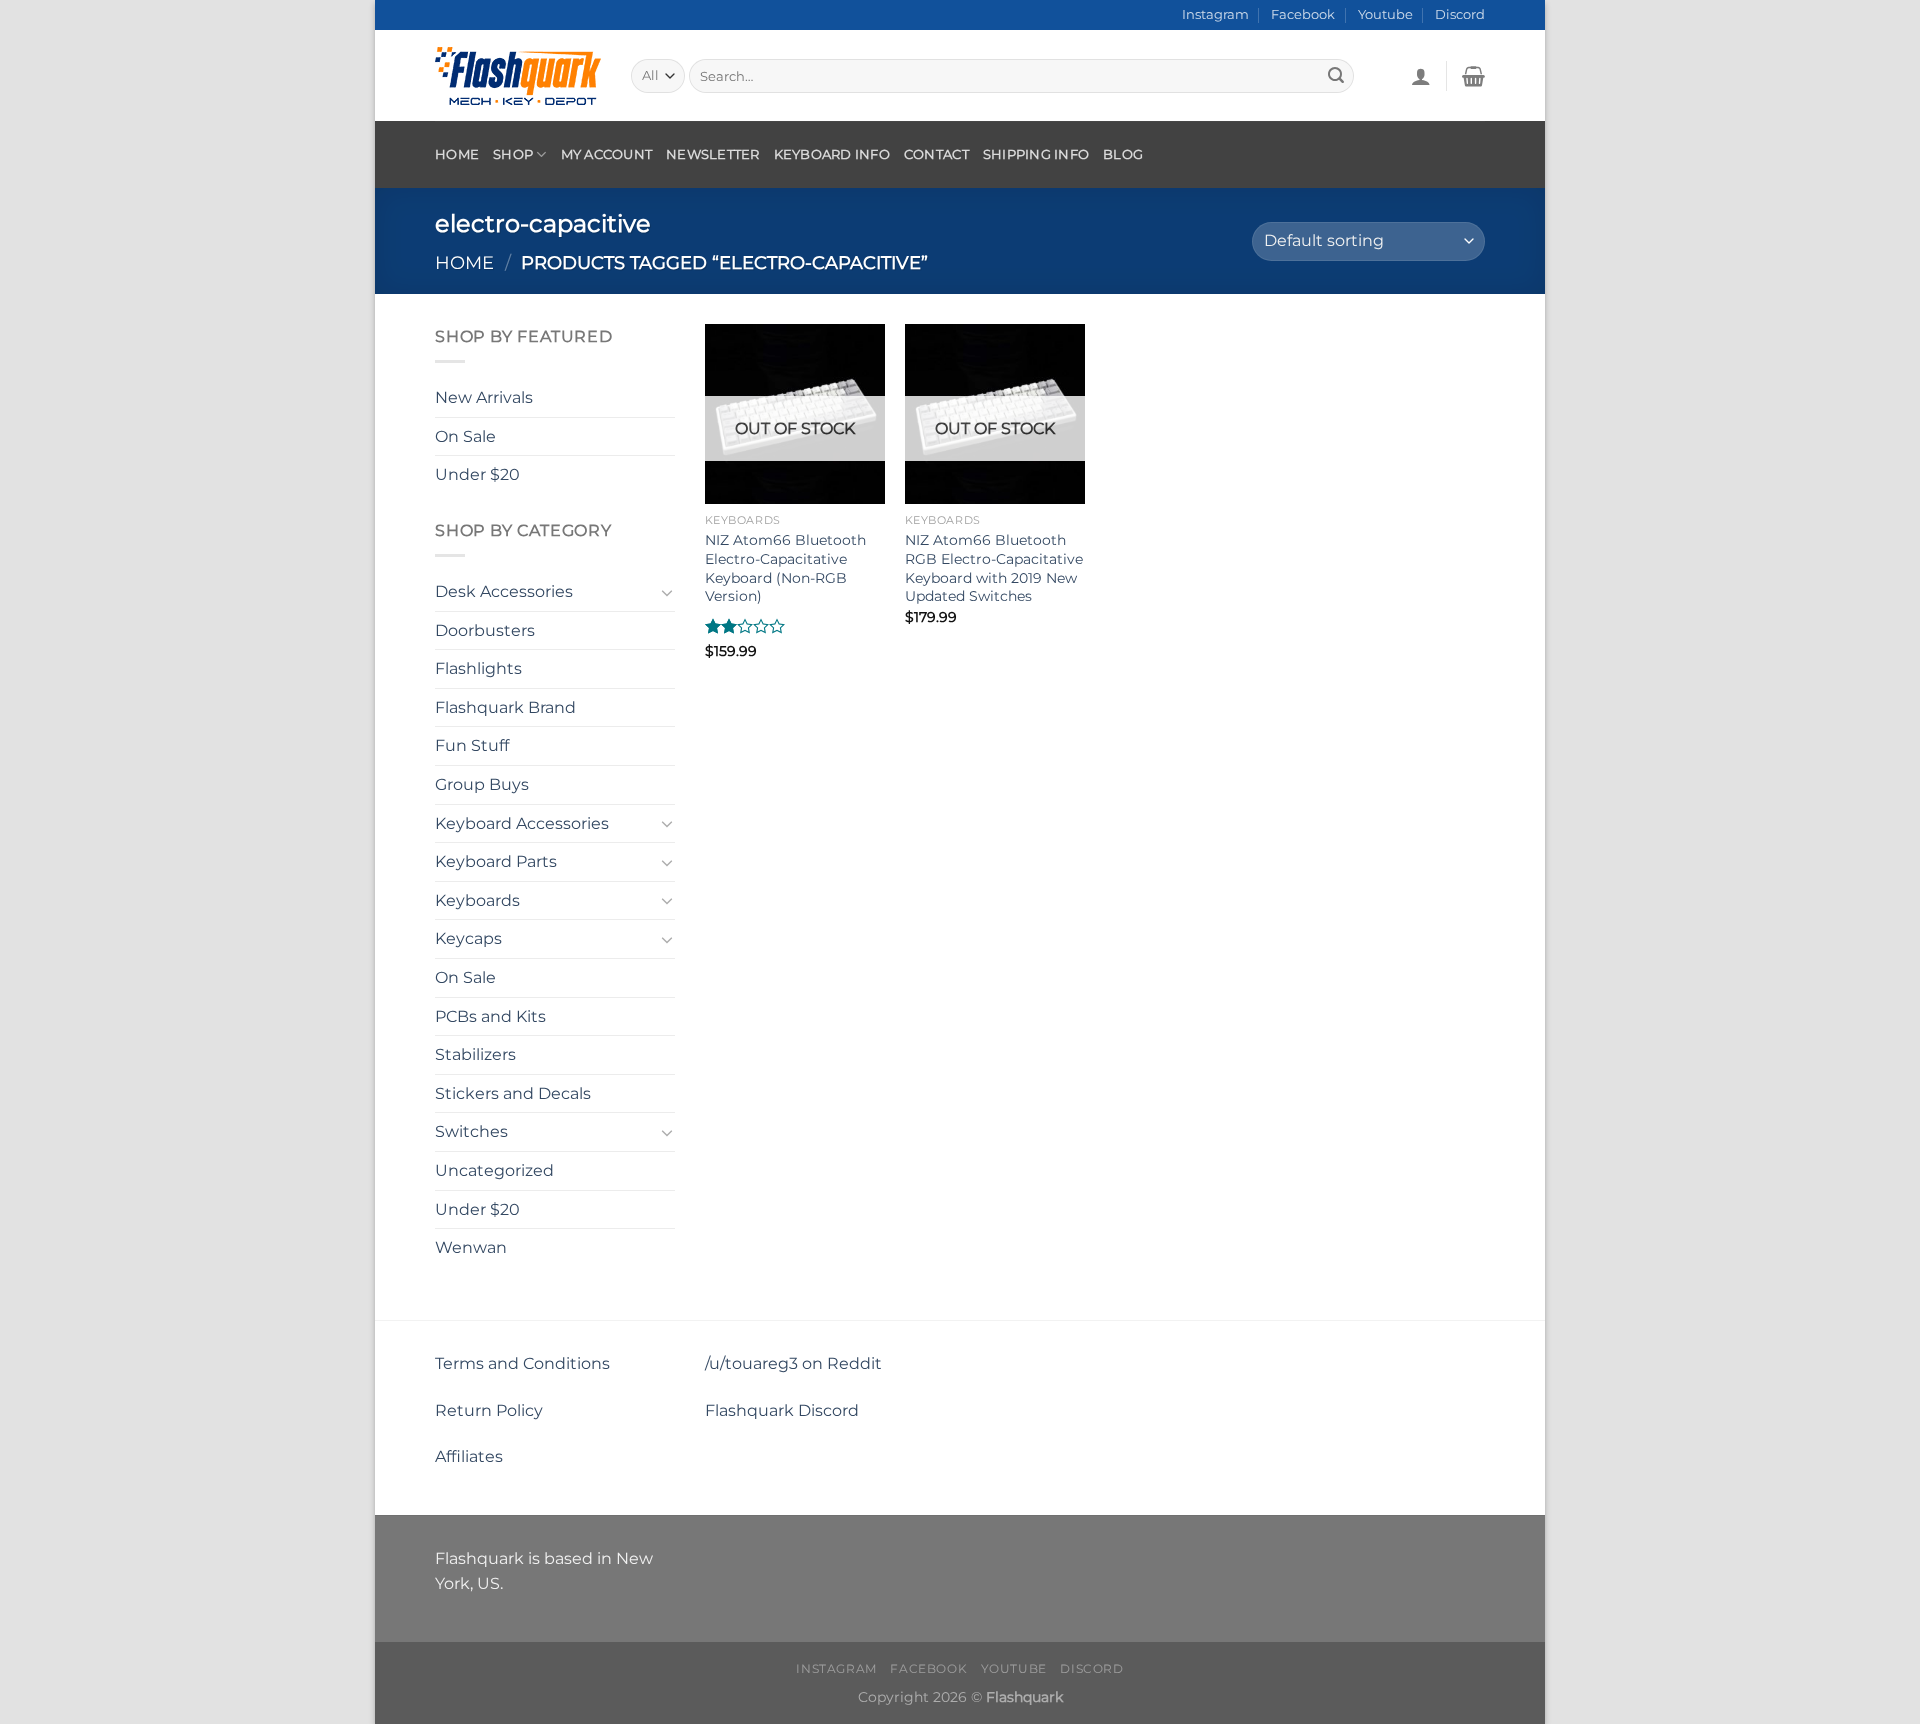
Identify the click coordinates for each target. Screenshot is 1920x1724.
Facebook (1303, 14)
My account (607, 154)
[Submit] (1336, 76)
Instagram (1215, 14)
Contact (936, 154)
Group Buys (482, 784)
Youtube (1385, 14)
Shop (513, 154)
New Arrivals (484, 397)
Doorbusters (485, 629)
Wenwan (471, 1247)
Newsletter (713, 154)
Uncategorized (494, 1170)
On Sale (465, 435)
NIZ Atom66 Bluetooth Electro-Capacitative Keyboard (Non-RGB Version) (785, 568)
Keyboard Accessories (522, 822)
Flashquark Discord (782, 1410)
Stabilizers (475, 1054)
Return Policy (489, 1410)
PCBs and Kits (490, 1015)
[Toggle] (667, 591)
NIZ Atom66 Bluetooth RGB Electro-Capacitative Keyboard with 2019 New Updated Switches (994, 568)
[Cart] (1473, 76)
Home (457, 154)
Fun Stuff (472, 745)
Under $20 (477, 474)
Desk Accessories (504, 591)
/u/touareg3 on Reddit (793, 1363)
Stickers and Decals (513, 1093)
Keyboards (477, 900)
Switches (471, 1131)
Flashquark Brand (505, 707)
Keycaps (468, 938)
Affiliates (469, 1456)
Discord (1460, 14)
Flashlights (478, 668)
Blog (1123, 154)
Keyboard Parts (496, 861)
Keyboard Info (832, 154)
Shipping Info (1036, 154)
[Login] (1421, 76)
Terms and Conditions (522, 1363)
